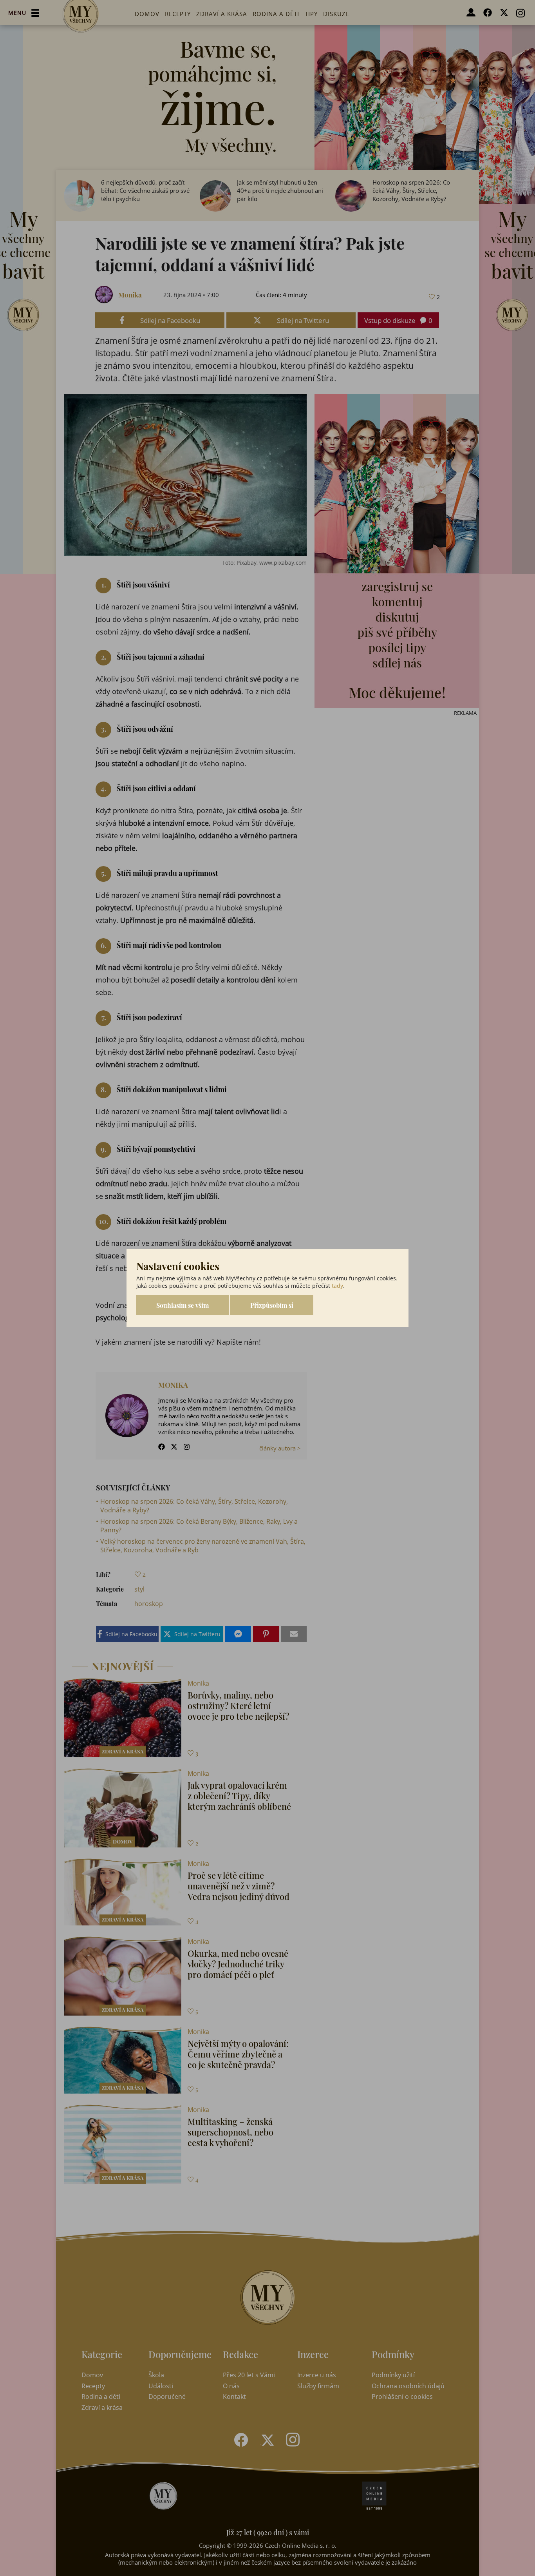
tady (337, 1286)
